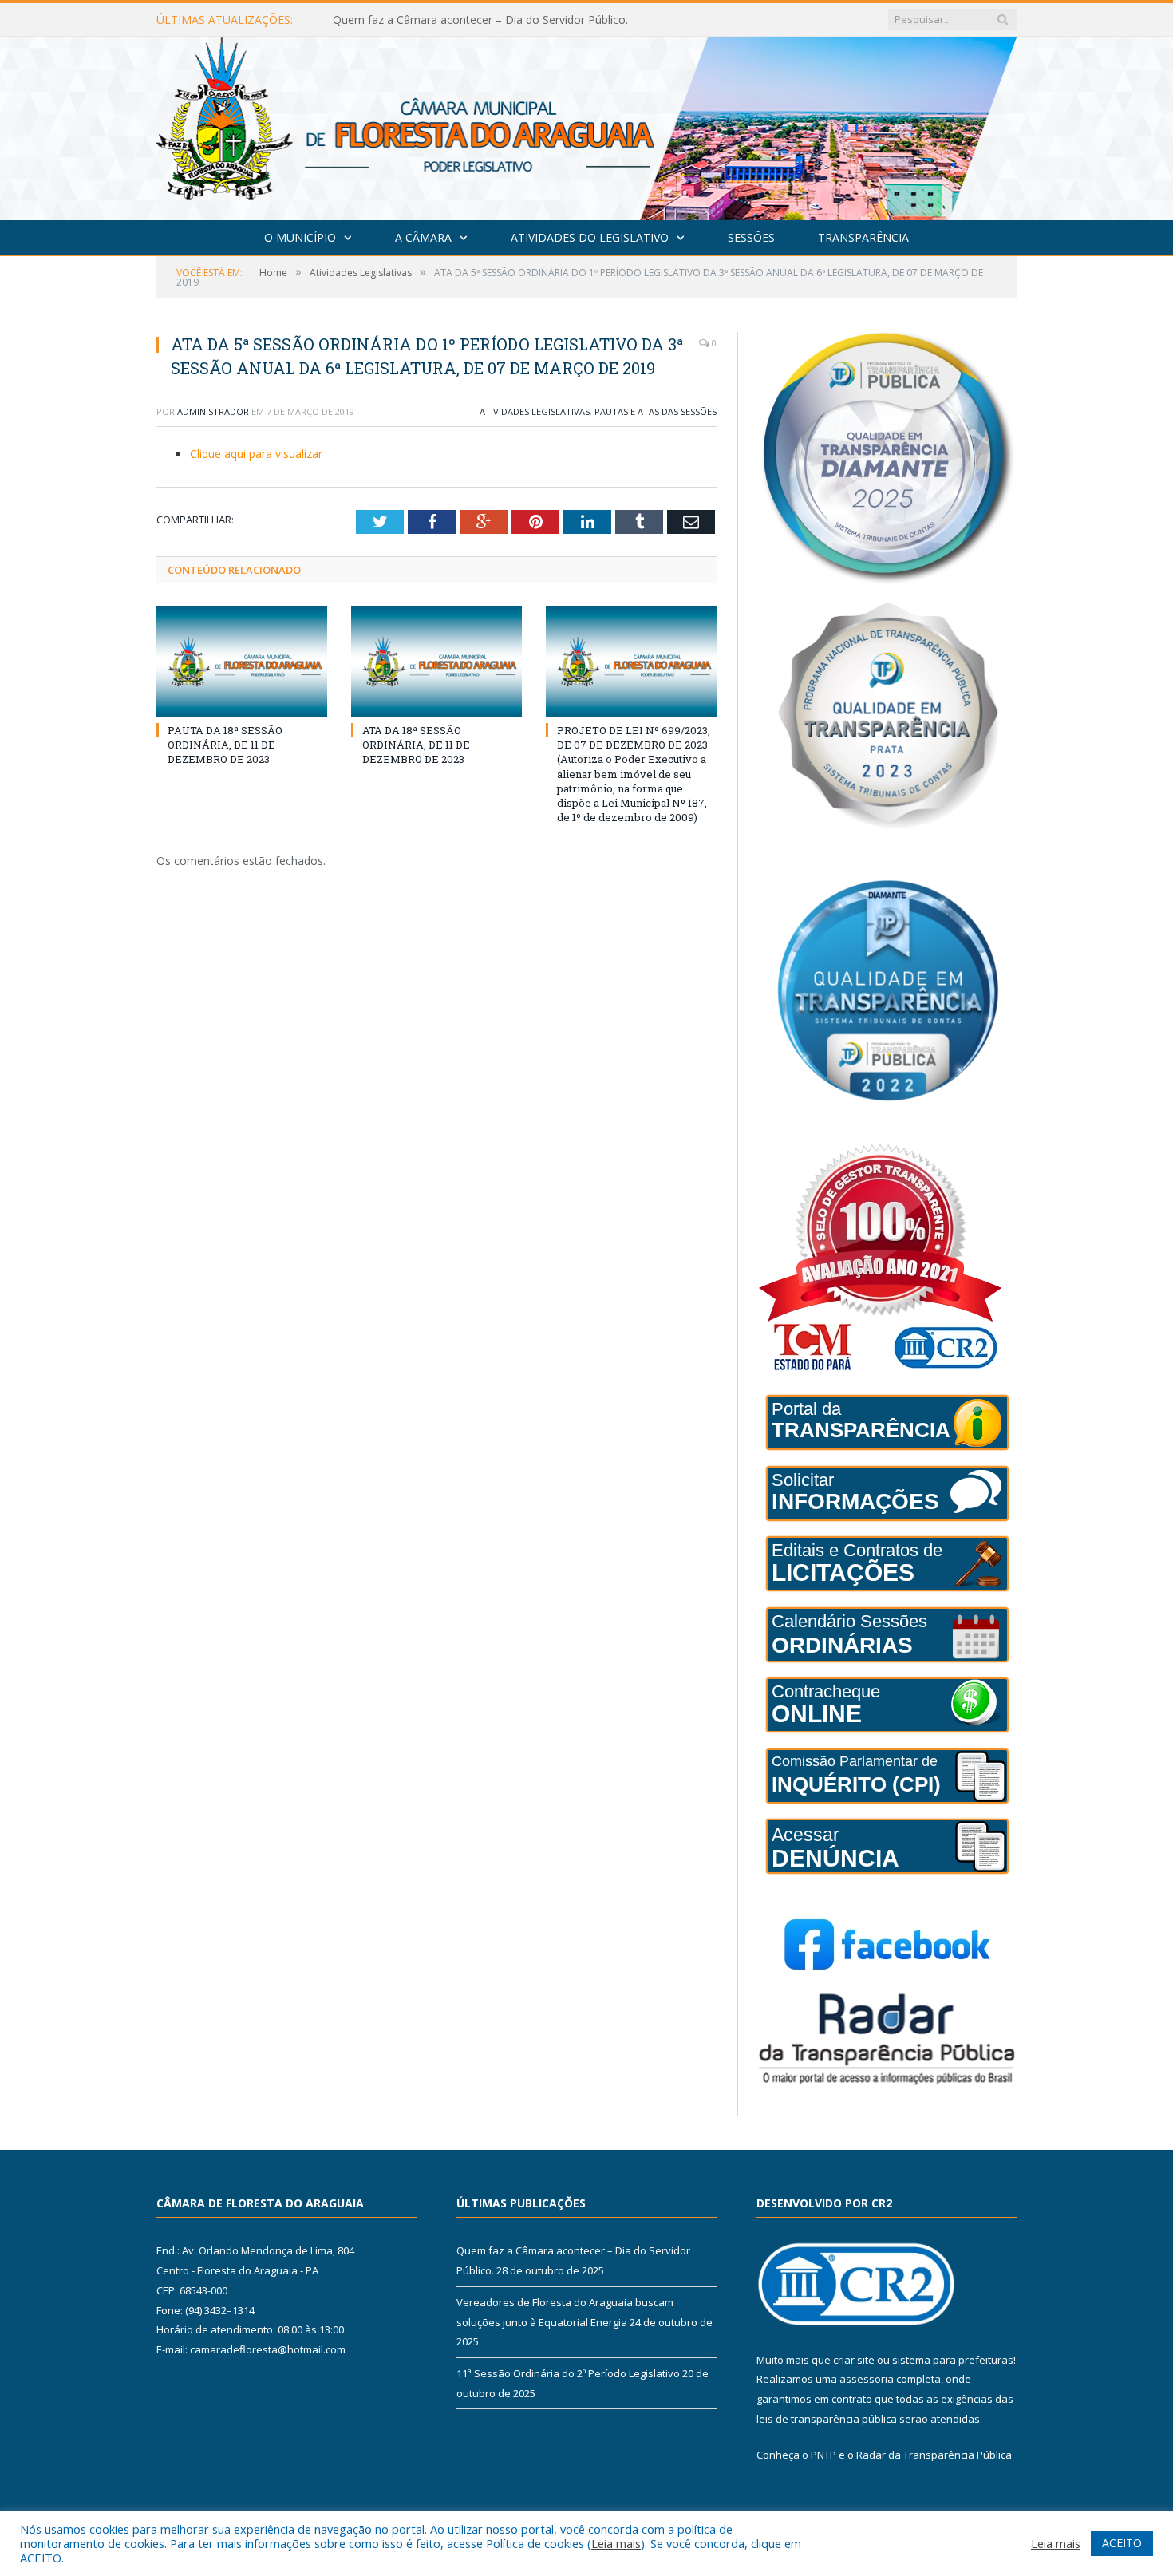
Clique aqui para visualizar (256, 454)
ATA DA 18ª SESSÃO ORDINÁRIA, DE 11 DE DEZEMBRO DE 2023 (416, 745)
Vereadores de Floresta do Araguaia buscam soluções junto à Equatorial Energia (516, 20)
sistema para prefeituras (953, 2360)
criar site (854, 2360)
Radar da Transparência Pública (934, 2455)
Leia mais (616, 2543)
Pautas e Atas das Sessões (656, 411)
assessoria (867, 2379)
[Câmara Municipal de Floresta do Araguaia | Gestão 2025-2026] (586, 125)
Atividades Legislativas (535, 411)
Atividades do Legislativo (590, 237)
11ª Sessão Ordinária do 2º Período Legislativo (568, 2373)
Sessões (751, 237)
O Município (300, 237)
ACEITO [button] (1122, 2543)
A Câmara (423, 237)
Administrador (213, 411)
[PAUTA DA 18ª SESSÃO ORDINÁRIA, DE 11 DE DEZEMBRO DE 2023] (242, 662)
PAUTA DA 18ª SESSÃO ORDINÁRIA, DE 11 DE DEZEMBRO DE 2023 (225, 745)
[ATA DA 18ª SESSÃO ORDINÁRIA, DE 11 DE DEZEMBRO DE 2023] (436, 662)
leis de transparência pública (827, 2419)
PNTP (823, 2455)
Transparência (863, 237)
